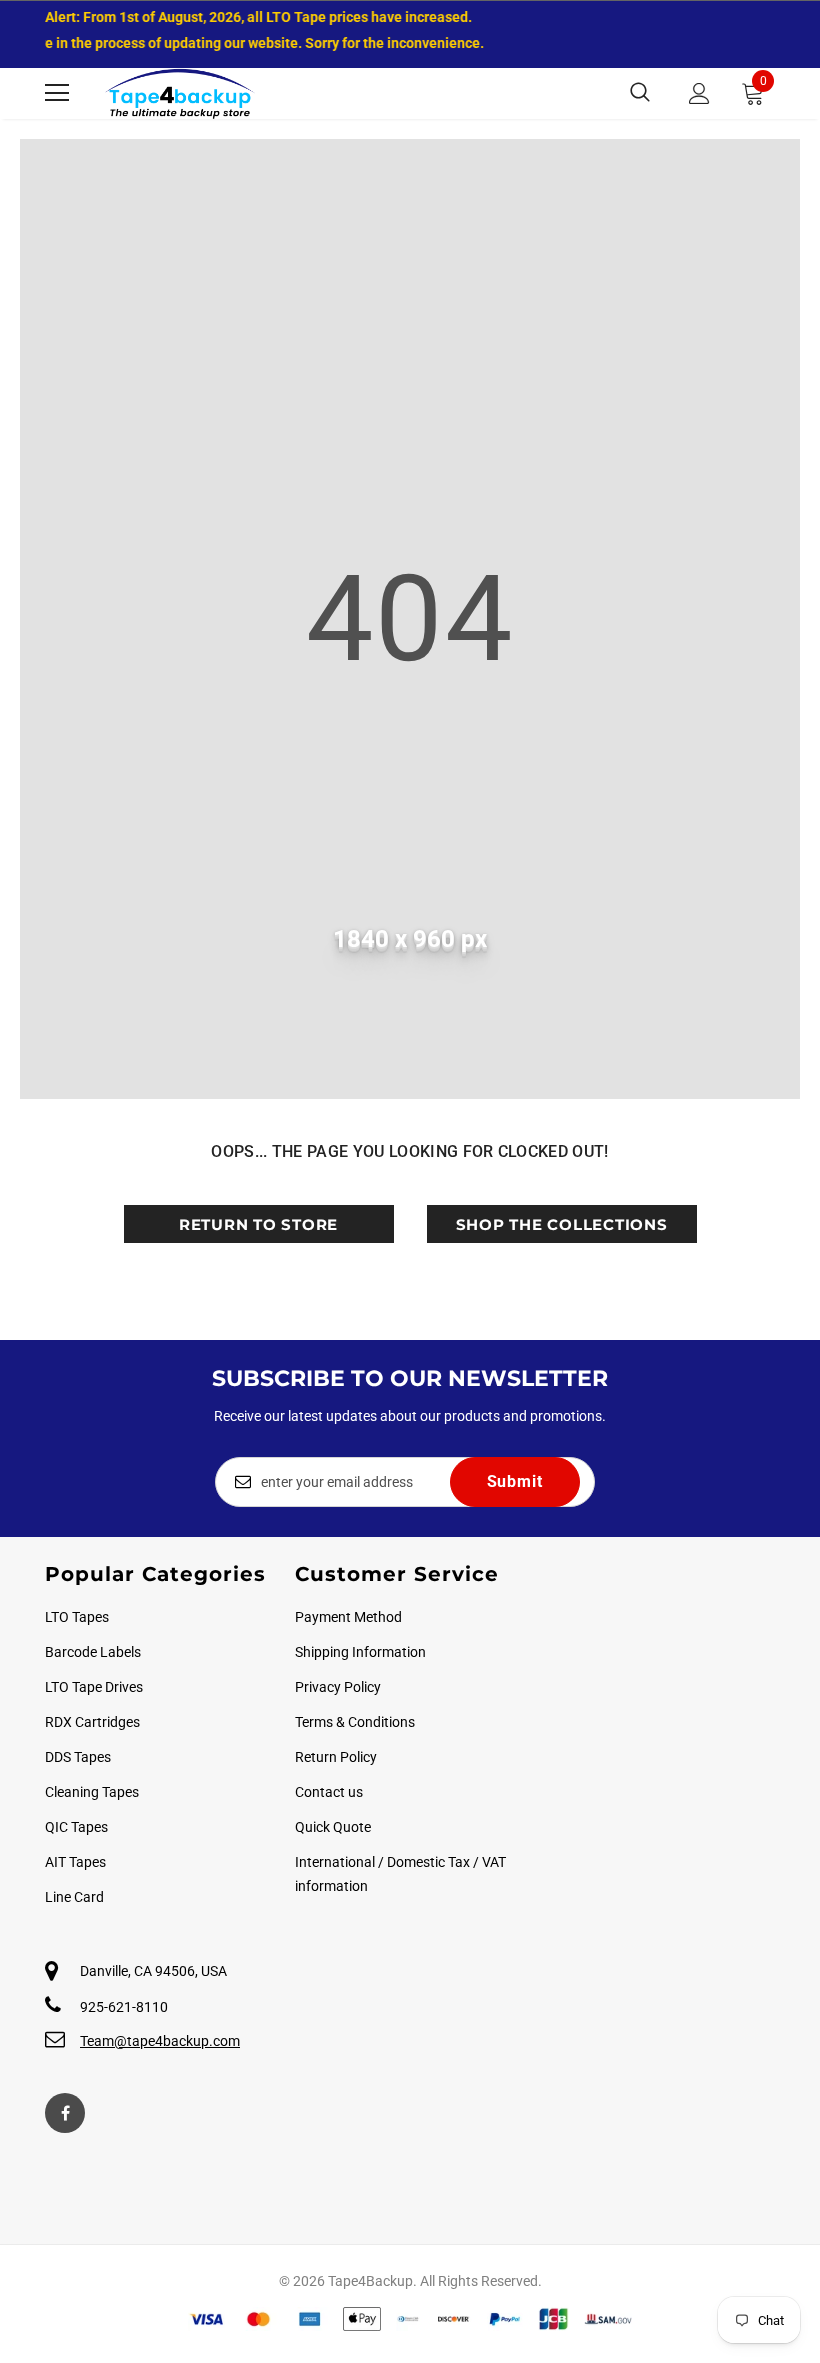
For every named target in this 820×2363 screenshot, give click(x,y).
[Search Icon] (640, 93)
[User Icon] (699, 93)
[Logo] (180, 94)
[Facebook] (65, 2113)
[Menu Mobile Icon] (57, 93)
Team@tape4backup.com (160, 2041)
